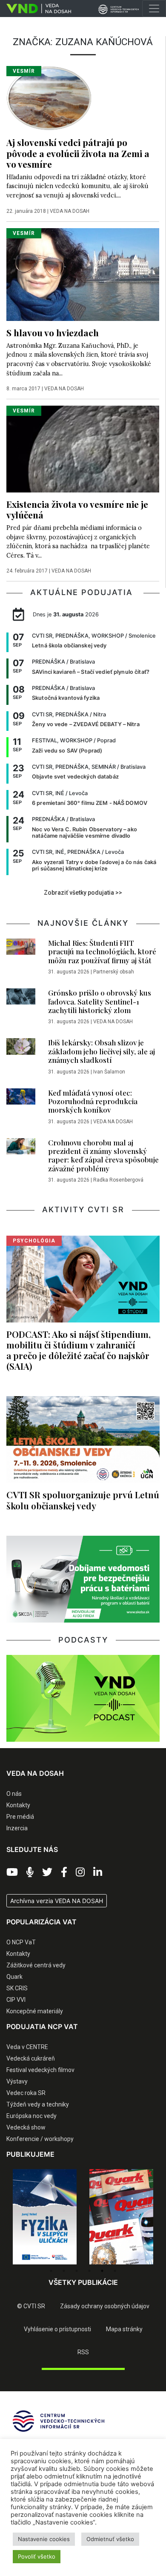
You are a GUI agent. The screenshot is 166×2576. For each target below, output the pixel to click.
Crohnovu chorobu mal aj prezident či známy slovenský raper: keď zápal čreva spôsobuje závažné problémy (103, 1155)
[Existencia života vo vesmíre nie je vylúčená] (83, 448)
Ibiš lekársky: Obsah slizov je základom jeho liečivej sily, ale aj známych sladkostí (102, 1051)
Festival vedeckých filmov (40, 2070)
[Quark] (121, 2217)
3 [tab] (77, 2271)
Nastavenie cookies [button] (44, 2539)
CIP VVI (16, 2000)
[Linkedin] (98, 1872)
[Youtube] (12, 1872)
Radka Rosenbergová (118, 1180)
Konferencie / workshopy (40, 2139)
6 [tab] (115, 2271)
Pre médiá (20, 1817)
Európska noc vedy (31, 2116)
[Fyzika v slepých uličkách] (45, 2217)
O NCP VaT (21, 1942)
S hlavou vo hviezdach (53, 332)
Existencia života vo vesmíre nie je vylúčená (77, 509)
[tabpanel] (45, 2217)
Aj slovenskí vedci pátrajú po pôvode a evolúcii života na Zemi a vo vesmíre (78, 153)
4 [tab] (89, 2271)
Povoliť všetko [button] (37, 2556)
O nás (14, 1794)
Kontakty (18, 1805)
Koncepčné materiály (35, 2011)
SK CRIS (17, 1988)
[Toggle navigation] (154, 9)
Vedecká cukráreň (31, 2058)
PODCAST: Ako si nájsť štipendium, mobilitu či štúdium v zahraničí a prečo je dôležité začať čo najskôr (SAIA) (79, 1350)
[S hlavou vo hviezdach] (83, 274)
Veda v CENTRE (27, 2047)
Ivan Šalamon (109, 1072)
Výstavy (17, 2081)
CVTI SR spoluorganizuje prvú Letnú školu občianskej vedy (83, 1500)
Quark (14, 1977)
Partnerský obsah (114, 972)
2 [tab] (64, 2271)
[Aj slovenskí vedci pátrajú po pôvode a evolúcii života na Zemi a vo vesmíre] (49, 98)
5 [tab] (102, 2271)
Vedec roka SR (26, 2093)
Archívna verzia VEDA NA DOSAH (57, 1901)
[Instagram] (80, 1872)
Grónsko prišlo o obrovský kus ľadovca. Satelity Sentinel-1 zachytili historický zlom (100, 1001)
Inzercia (17, 1828)
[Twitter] (47, 1872)
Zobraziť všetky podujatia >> (83, 893)
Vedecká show (26, 2127)
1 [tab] (51, 2271)
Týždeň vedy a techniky (38, 2104)
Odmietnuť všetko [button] (110, 2539)
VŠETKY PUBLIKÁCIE (83, 2282)
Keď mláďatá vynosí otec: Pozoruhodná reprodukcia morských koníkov (93, 1101)
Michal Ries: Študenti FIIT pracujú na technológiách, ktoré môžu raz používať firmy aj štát (102, 952)
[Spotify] (30, 1872)
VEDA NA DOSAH (70, 211)
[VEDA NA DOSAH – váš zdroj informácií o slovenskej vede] (36, 9)
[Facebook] (64, 1872)
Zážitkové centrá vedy (36, 1965)
